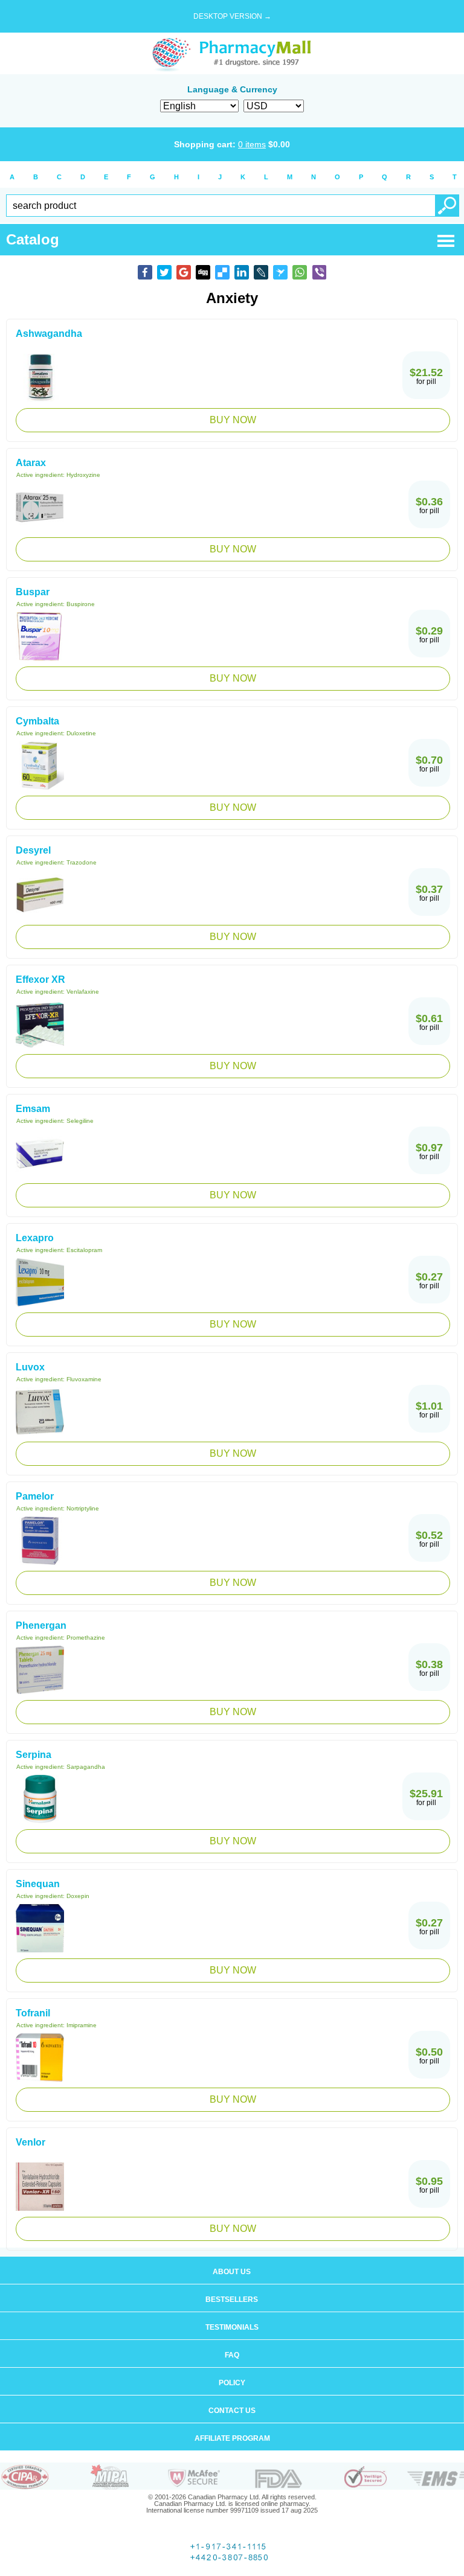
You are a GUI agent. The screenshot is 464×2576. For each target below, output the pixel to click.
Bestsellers (232, 2300)
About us (232, 2272)
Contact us (232, 2411)
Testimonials (232, 2327)
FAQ (232, 2355)
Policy (232, 2383)
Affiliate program (232, 2438)
